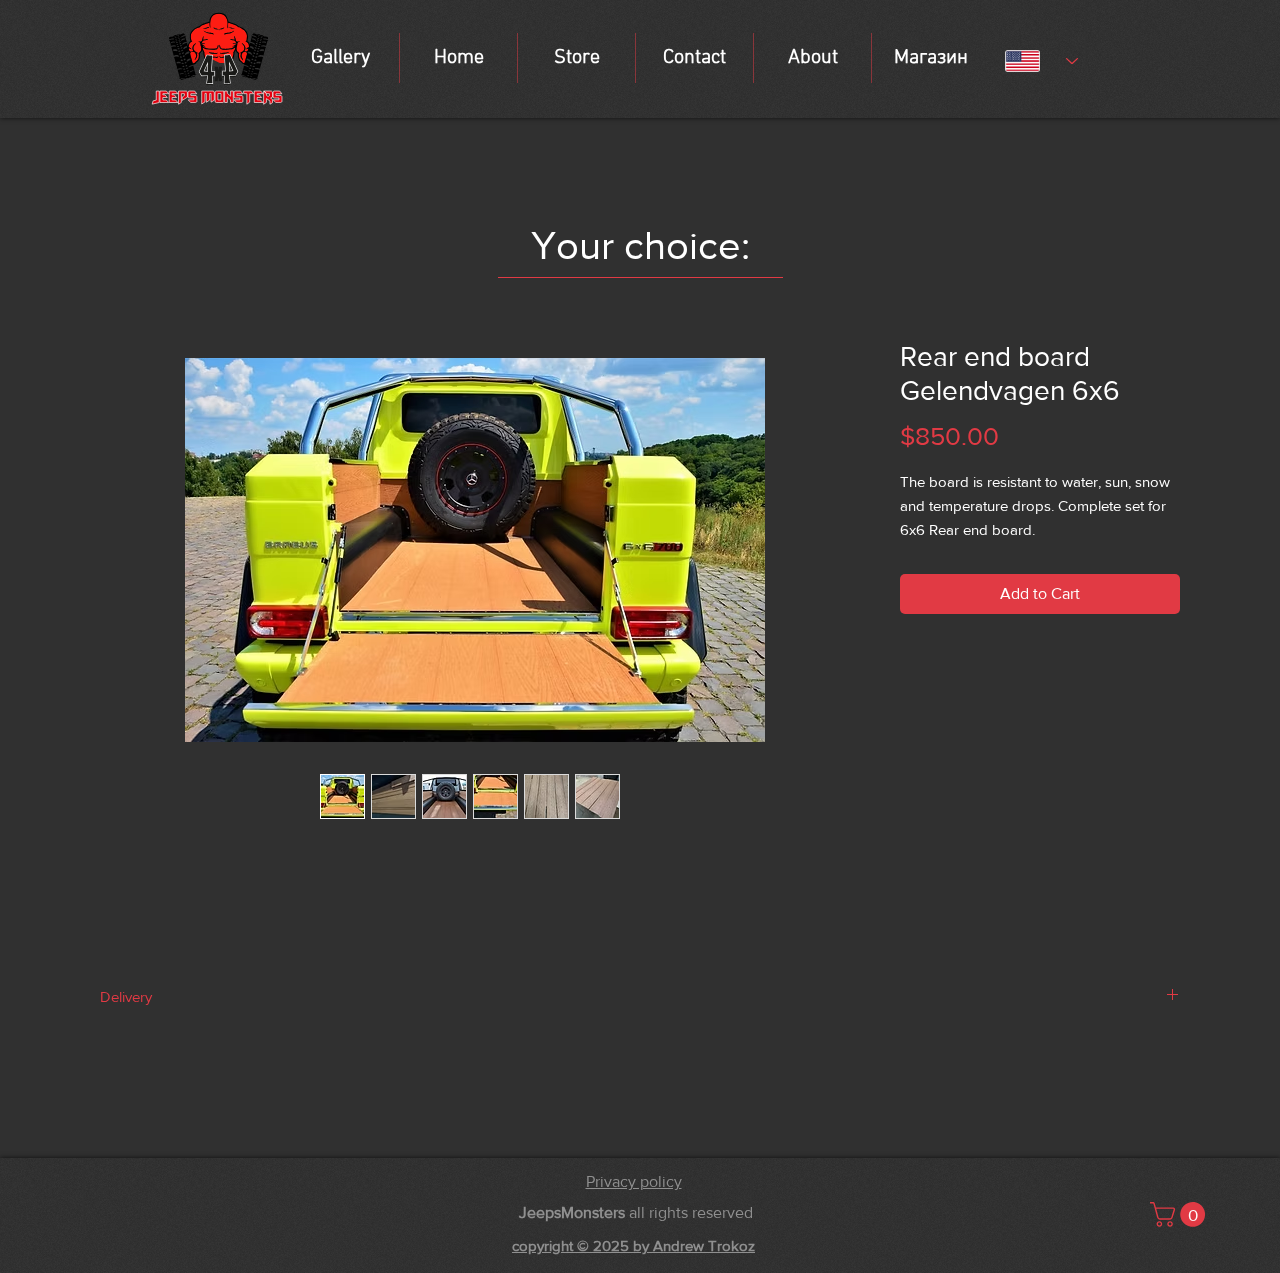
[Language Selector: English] (1041, 61)
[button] (1180, 1214)
